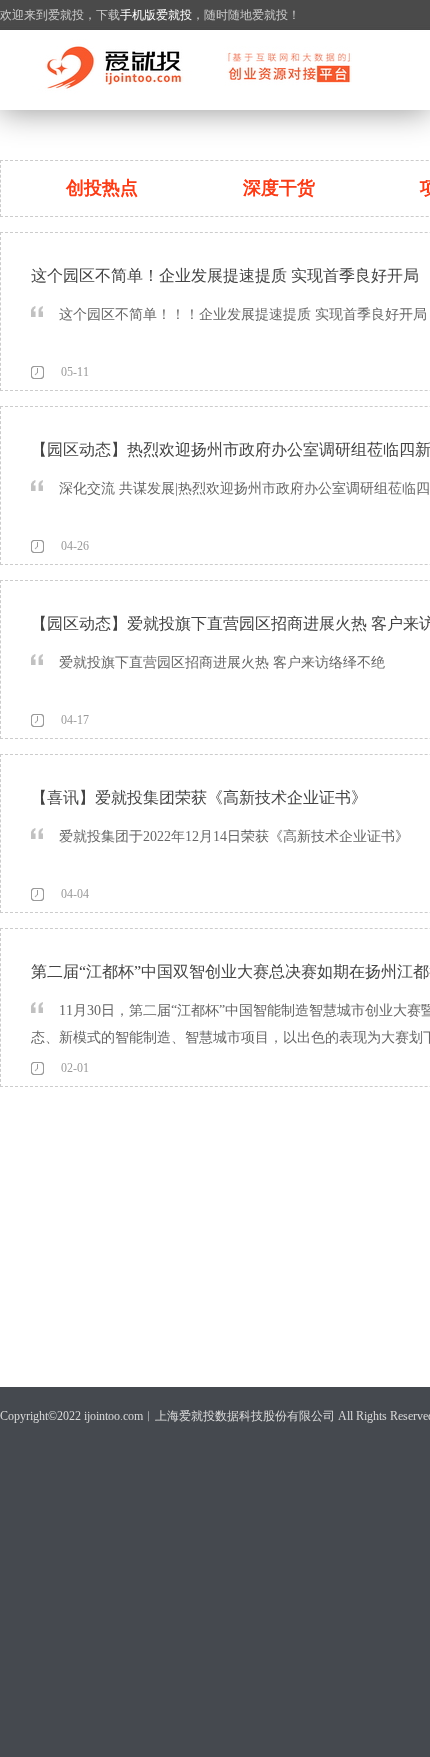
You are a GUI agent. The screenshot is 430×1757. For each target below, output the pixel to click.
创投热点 (102, 188)
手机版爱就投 (156, 15)
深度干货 (279, 188)
